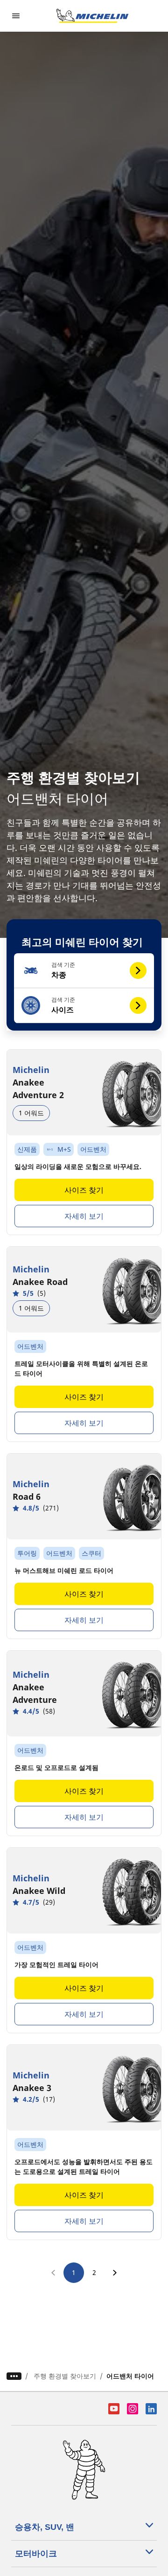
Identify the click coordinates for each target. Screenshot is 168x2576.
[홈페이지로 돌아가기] (92, 16)
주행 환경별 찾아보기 (65, 2376)
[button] (84, 971)
